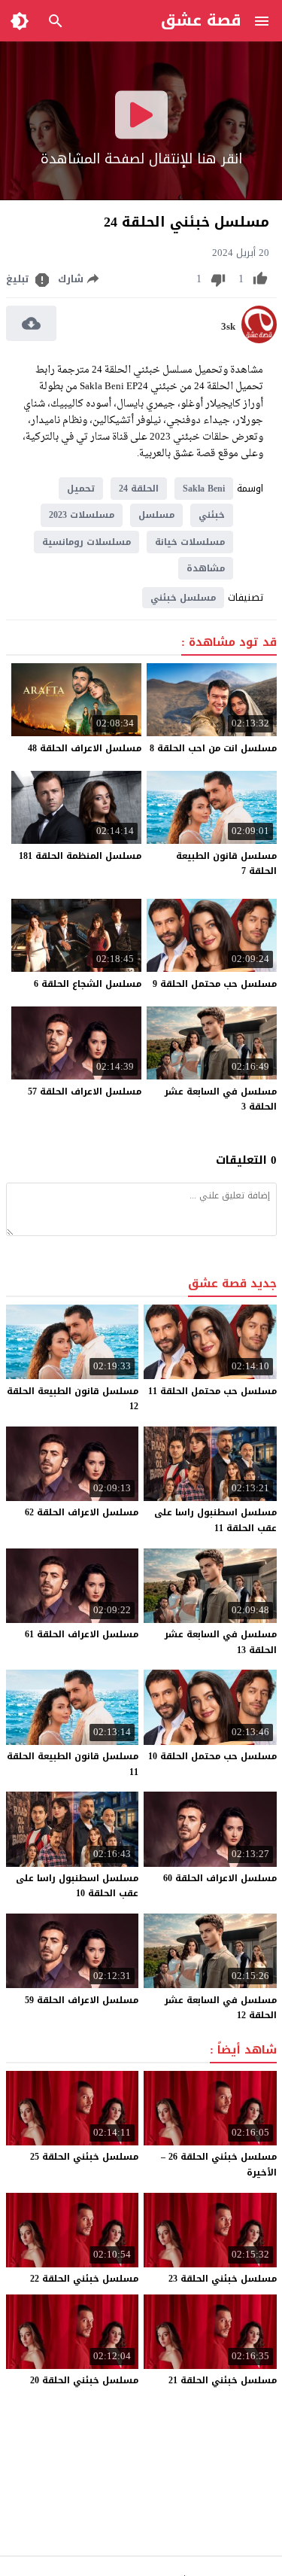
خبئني (212, 515)
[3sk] (259, 340)
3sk (228, 327)
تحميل (81, 489)
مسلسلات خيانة (190, 542)
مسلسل (156, 515)
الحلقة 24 (139, 489)
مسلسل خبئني (183, 598)
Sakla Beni (204, 489)
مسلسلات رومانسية (86, 542)
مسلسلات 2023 (82, 515)
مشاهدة (206, 568)
